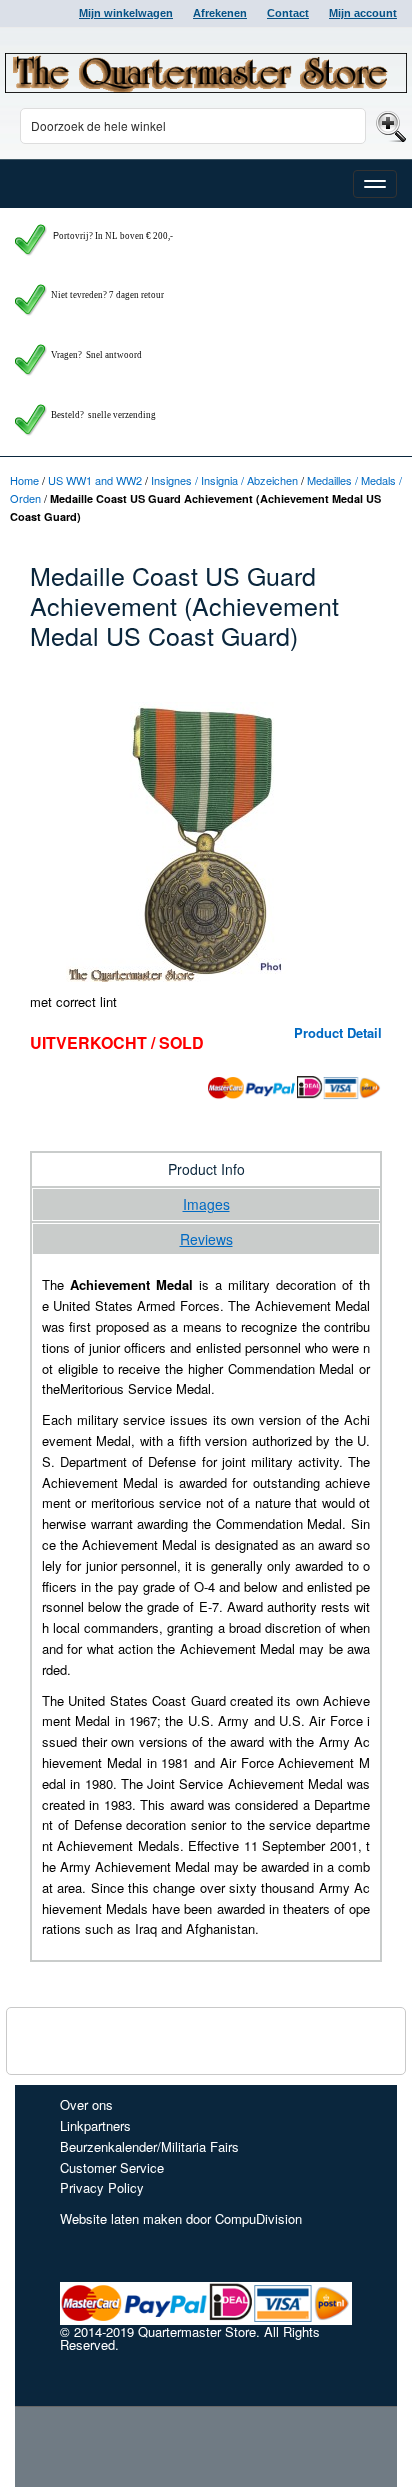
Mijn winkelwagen (126, 13)
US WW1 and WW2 (95, 480)
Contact (288, 13)
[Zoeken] (388, 125)
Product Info (206, 1169)
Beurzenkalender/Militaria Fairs (149, 2146)
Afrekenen (220, 13)
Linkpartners (95, 2125)
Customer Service (112, 2167)
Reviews (206, 1239)
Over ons (86, 2104)
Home (24, 480)
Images (206, 1204)
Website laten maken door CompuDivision (181, 2218)
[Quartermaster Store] (206, 73)
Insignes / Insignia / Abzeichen (224, 480)
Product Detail (338, 1032)
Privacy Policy (102, 2187)
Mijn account (363, 13)
